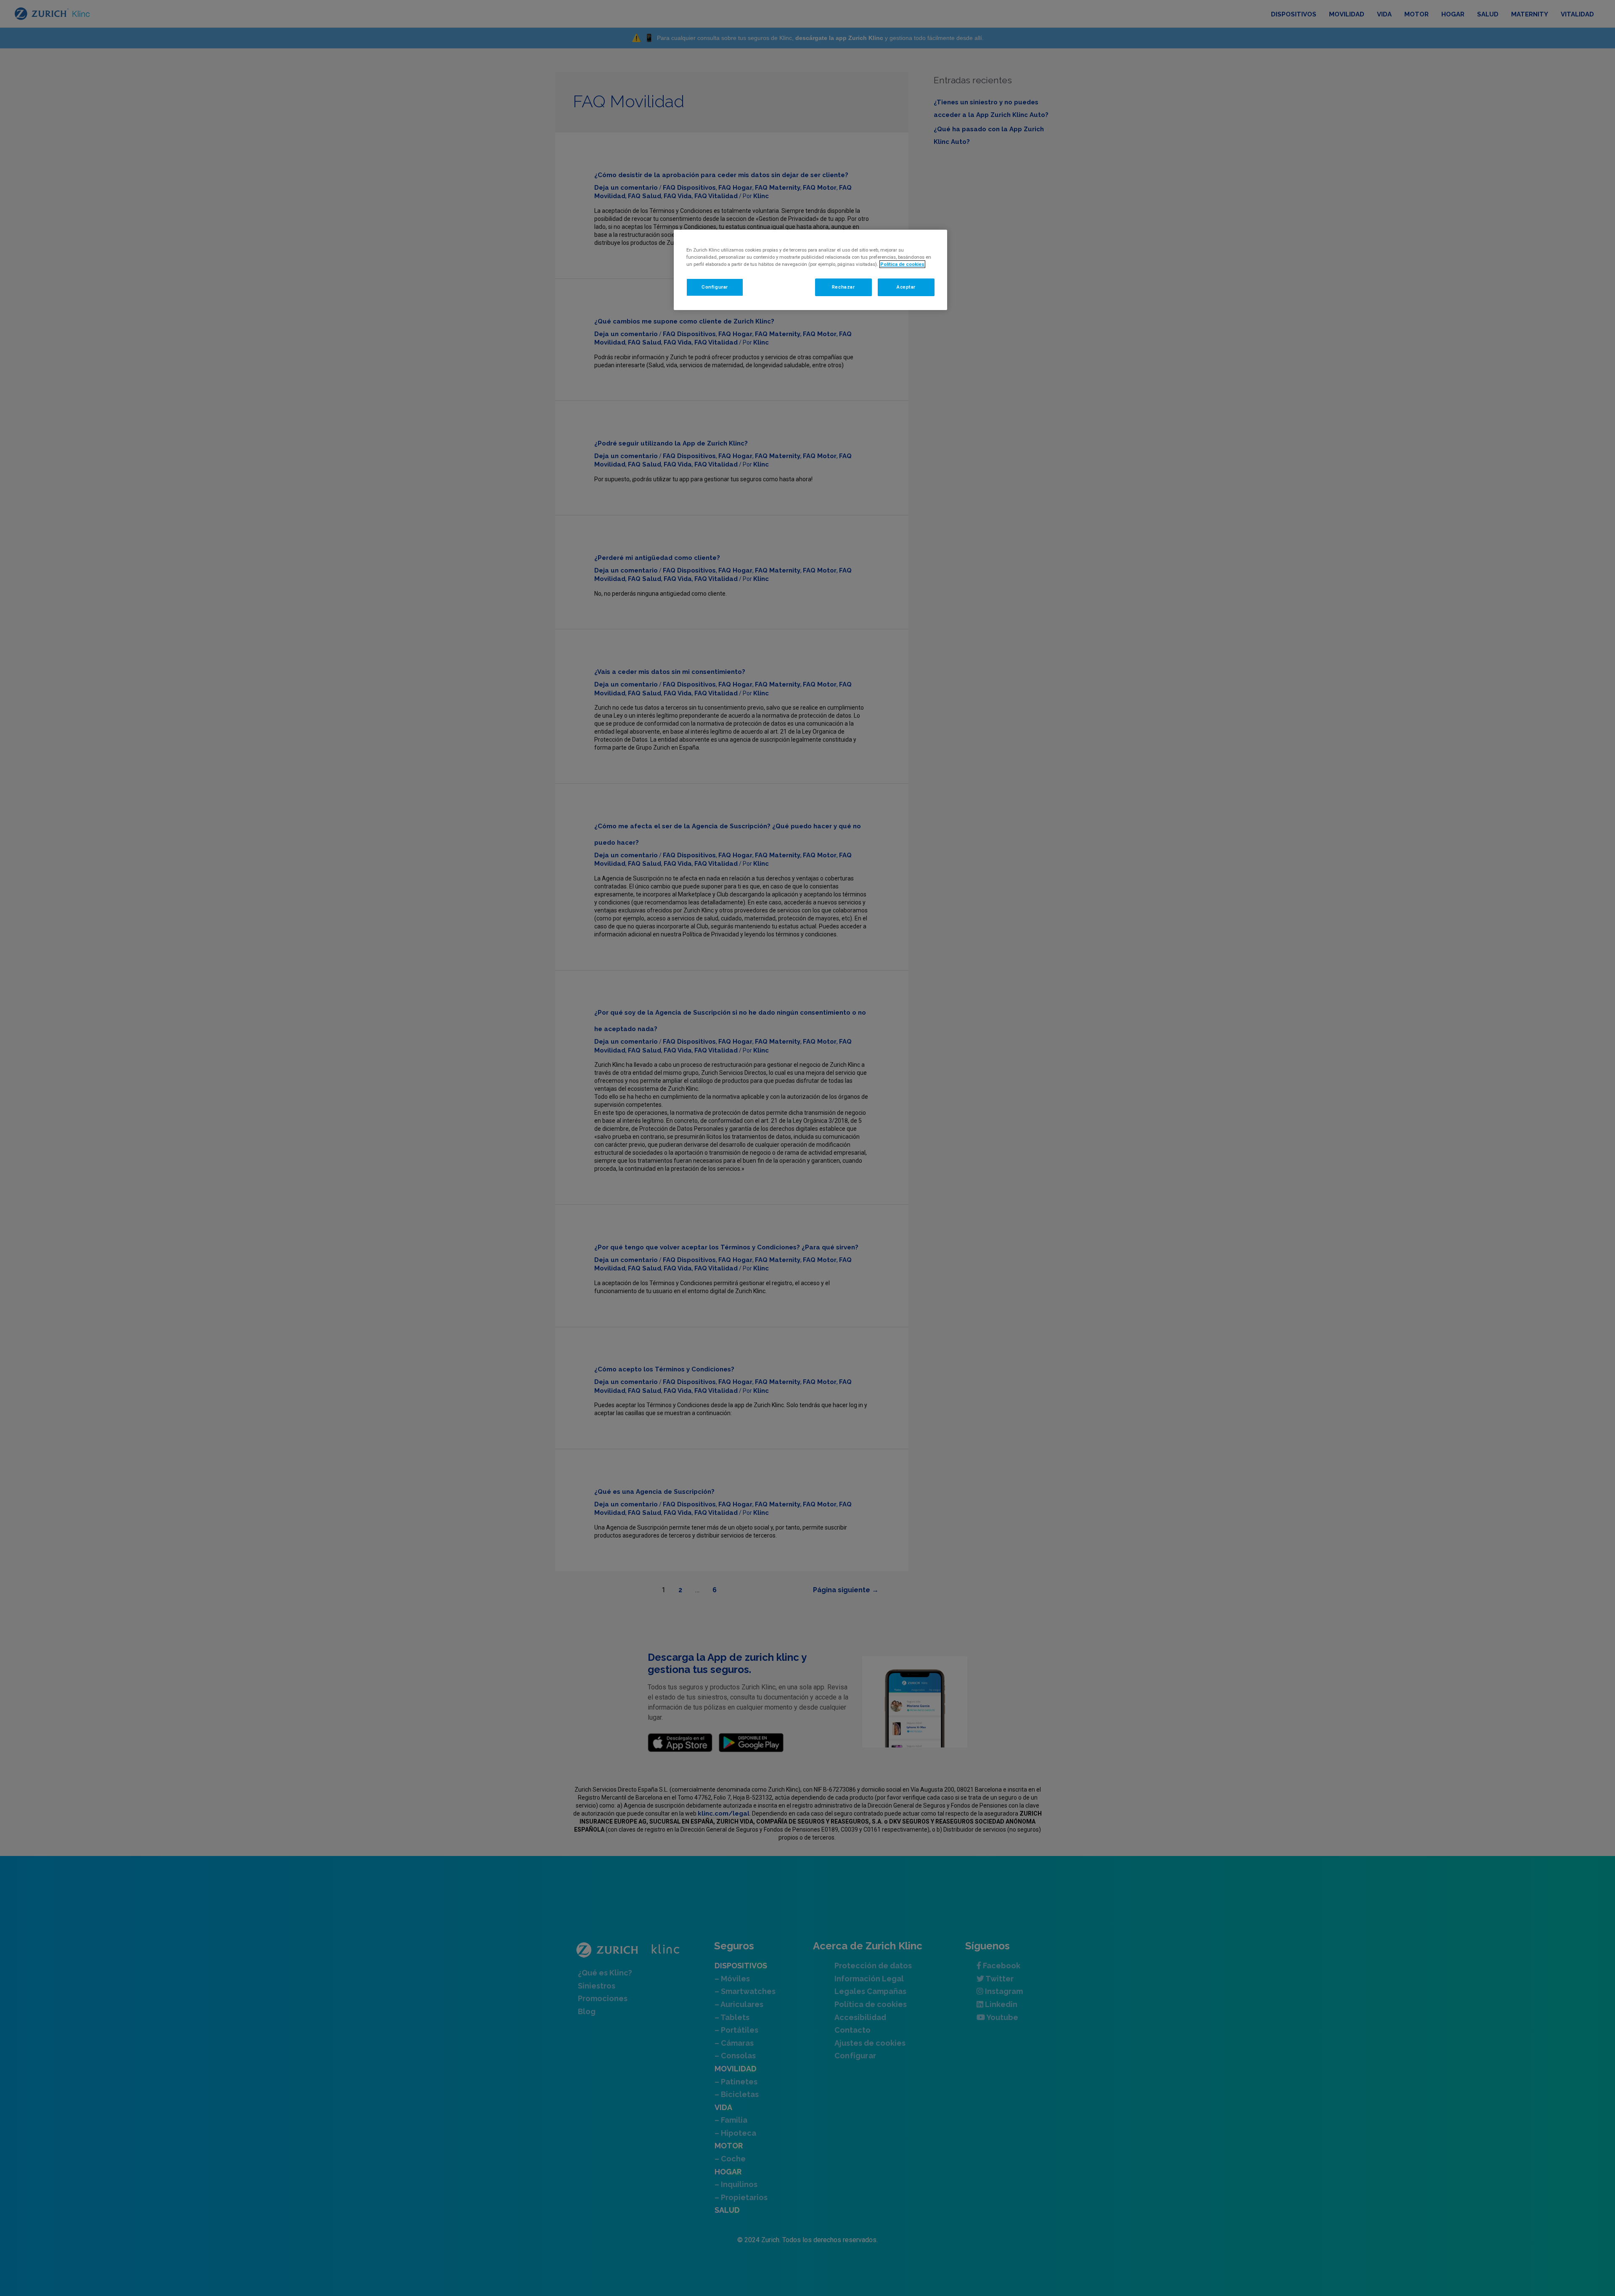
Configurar (715, 287)
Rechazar (843, 287)
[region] (810, 270)
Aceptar (906, 287)
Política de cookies (902, 264)
